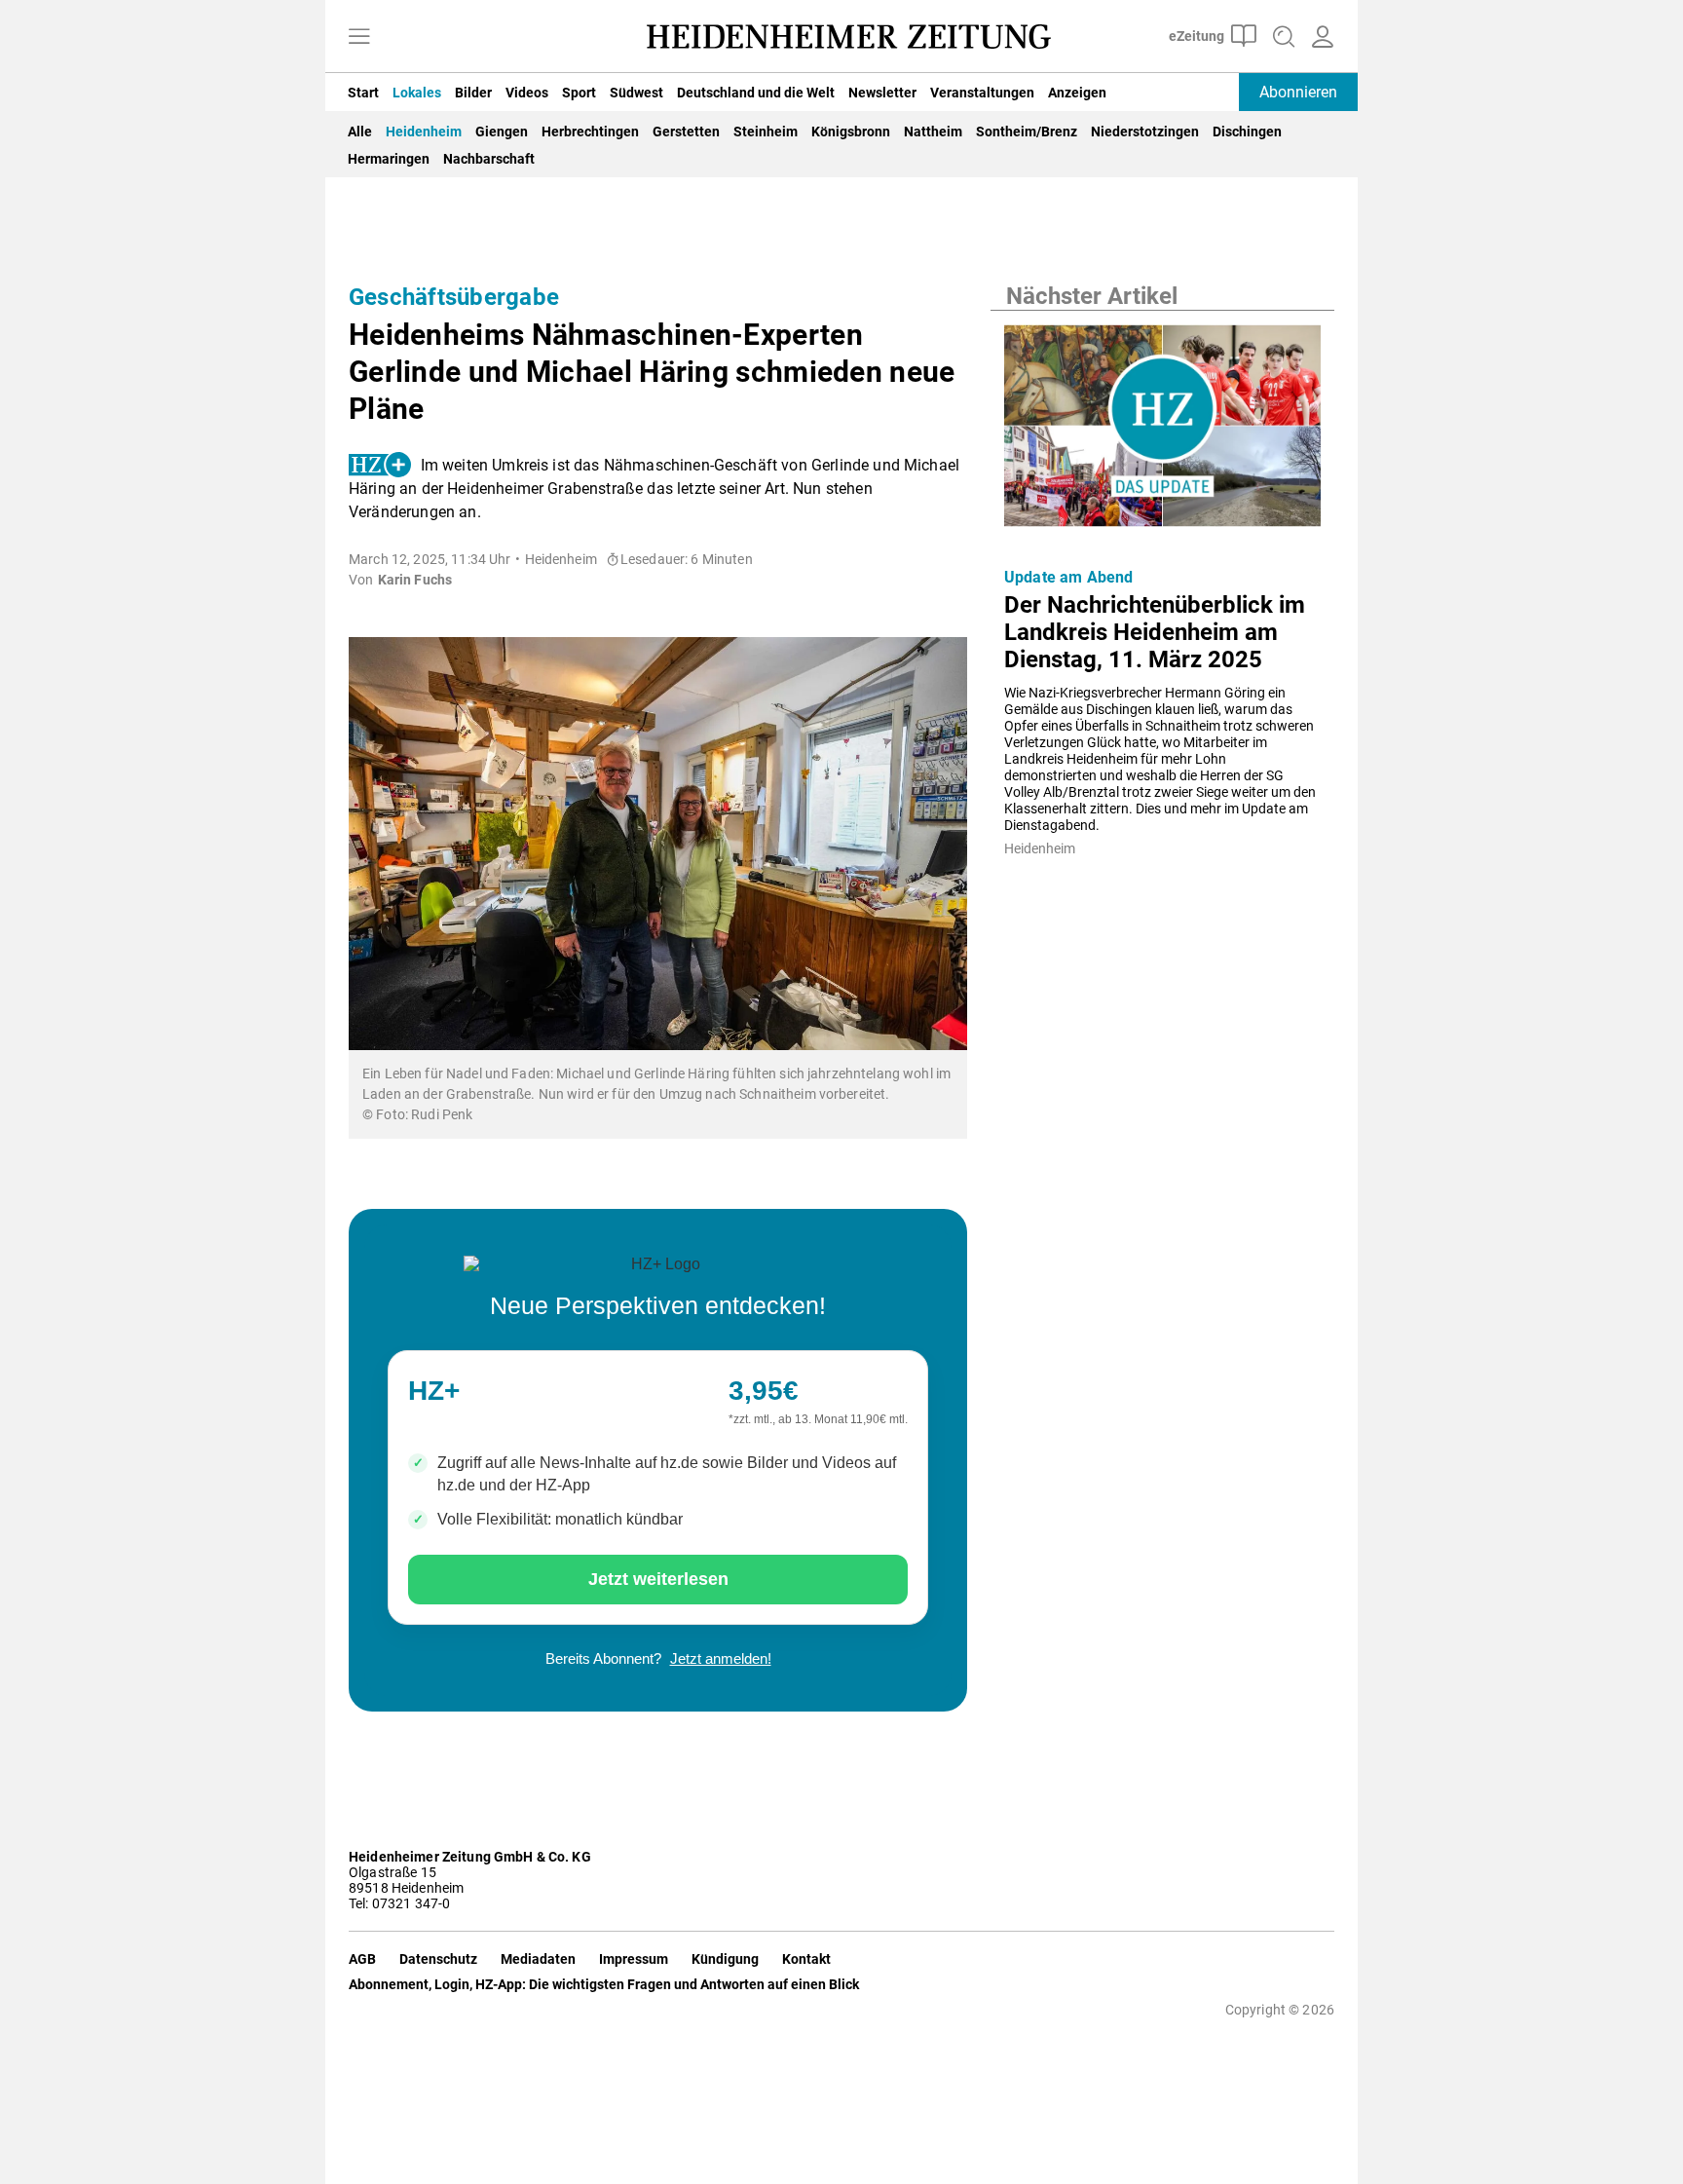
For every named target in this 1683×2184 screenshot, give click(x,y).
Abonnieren (1298, 92)
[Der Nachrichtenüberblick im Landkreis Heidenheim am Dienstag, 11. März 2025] (1162, 432)
